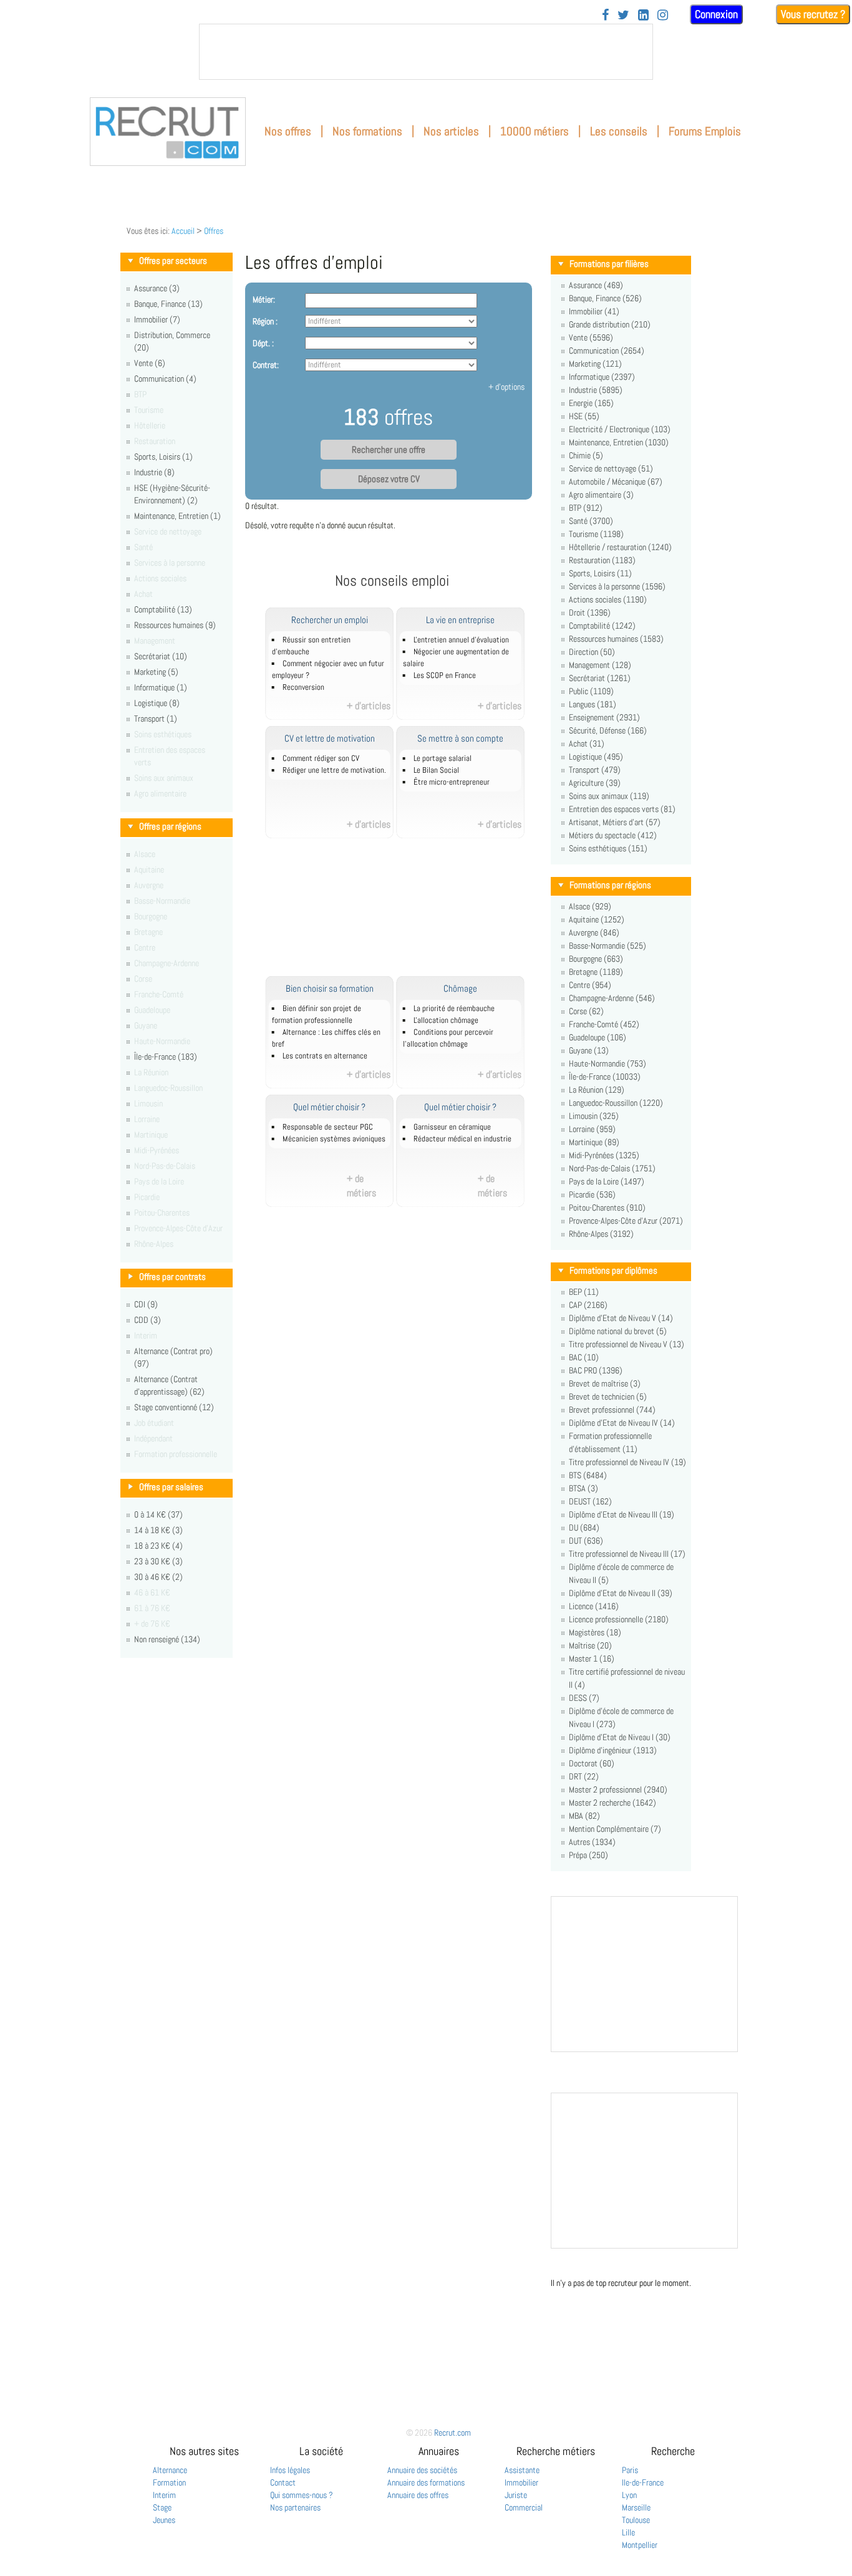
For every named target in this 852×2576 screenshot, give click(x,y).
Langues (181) (593, 704)
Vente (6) (150, 363)
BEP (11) (584, 1292)
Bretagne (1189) (596, 972)
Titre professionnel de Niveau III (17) (627, 1554)
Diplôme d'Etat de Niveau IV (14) (622, 1423)
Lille (628, 2532)
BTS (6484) (588, 1475)
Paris (630, 2470)
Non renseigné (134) (167, 1639)
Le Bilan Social (436, 770)
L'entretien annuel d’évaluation (461, 640)
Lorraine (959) (592, 1129)
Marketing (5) (156, 672)
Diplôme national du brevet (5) (618, 1331)
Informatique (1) (161, 687)
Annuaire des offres (418, 2495)
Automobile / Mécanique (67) (616, 482)
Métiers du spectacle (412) (613, 835)
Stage (162, 2507)
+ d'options (506, 387)
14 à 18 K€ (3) (158, 1530)
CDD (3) (148, 1320)
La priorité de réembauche (454, 1009)
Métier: (264, 299)
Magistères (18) (595, 1632)
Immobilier (521, 2482)
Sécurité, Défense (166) (608, 730)
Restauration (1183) (602, 560)
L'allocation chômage (446, 1020)
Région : (265, 321)
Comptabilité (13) (163, 609)
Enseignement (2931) (604, 717)
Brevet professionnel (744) (612, 1410)
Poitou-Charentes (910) (607, 1208)
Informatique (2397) (602, 377)
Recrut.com (453, 2433)
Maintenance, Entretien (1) (177, 516)
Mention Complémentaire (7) (615, 1829)
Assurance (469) (596, 285)
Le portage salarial (443, 758)
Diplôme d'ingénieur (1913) (613, 1750)
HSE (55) (584, 416)
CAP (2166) (588, 1305)
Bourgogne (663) (596, 959)
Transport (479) (595, 770)
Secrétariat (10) (161, 656)
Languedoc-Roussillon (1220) (616, 1103)
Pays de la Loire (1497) (607, 1181)
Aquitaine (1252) (597, 919)
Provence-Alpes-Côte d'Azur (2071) (626, 1221)
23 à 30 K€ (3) (158, 1561)
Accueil (183, 231)
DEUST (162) (590, 1501)
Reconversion (303, 687)
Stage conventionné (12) (174, 1407)
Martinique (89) (594, 1142)
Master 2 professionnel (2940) (618, 1789)
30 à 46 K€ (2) (158, 1577)
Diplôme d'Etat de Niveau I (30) (620, 1737)
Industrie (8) (154, 472)
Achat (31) (587, 743)
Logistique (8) (157, 703)
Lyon (629, 2495)
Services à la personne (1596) (617, 586)
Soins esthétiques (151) (608, 848)
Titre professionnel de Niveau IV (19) (627, 1462)
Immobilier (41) (594, 311)
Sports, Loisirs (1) (163, 457)
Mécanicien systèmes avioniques (334, 1139)
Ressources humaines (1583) (616, 639)
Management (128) (600, 665)
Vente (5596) (591, 337)
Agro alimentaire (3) (601, 495)
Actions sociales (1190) (608, 599)
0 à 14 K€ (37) (158, 1514)
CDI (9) (146, 1304)
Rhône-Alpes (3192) (601, 1234)
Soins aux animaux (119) (609, 796)
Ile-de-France (643, 2482)
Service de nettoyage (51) (611, 468)
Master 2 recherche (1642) (612, 1803)
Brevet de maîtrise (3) (605, 1383)
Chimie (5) (586, 455)
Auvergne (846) (594, 932)
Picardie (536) (592, 1194)
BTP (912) (586, 508)
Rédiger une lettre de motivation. (334, 770)
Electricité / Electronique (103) (620, 429)
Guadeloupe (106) (598, 1037)
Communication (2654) (607, 351)
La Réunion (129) (597, 1090)
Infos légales (290, 2470)
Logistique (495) (596, 757)
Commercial (524, 2507)
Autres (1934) (592, 1842)
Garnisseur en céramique (452, 1127)
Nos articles (451, 131)
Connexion (716, 14)
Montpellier (640, 2545)
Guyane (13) (589, 1050)
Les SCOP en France (445, 675)
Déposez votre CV (389, 479)
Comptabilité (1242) (602, 626)
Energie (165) (591, 403)
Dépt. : (263, 343)
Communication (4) (165, 379)
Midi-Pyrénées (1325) (604, 1155)
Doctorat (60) (592, 1763)
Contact (283, 2482)
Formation (169, 2482)
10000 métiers (535, 131)
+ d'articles (369, 706)
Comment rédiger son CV (321, 758)
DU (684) (584, 1528)
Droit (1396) (590, 613)
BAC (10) (584, 1357)
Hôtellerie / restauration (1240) (620, 547)
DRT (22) (584, 1776)
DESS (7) (584, 1698)
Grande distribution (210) (610, 324)
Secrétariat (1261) (600, 678)
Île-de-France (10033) (605, 1077)
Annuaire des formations (426, 2482)
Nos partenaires (295, 2507)
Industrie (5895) (596, 390)
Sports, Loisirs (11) (600, 573)
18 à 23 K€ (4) (158, 1546)
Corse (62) (586, 1011)
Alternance (170, 2470)
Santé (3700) (591, 521)
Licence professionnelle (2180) (619, 1619)
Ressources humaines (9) (175, 625)
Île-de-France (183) (166, 1057)
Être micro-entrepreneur (452, 782)
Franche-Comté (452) (604, 1024)
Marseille (636, 2507)
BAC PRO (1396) (596, 1370)
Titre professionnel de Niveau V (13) (627, 1344)
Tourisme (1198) (596, 534)
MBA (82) (584, 1816)
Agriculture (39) (595, 783)
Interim (164, 2495)
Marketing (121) (595, 364)
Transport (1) (156, 719)
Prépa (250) (588, 1855)
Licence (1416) (594, 1606)
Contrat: (266, 365)
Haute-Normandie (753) (608, 1063)
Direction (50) (592, 652)
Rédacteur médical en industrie (462, 1139)
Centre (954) (590, 985)
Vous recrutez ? (813, 14)
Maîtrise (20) (590, 1645)
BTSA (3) (583, 1488)
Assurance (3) (157, 288)
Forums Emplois (705, 131)
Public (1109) (591, 691)
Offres (214, 231)
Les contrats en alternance (325, 1056)
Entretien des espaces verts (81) (622, 809)
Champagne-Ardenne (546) (612, 998)
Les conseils (619, 131)
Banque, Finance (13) (168, 304)
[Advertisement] (406, 914)
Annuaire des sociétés (422, 2470)
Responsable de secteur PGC (328, 1127)
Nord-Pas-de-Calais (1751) (612, 1168)
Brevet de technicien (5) (608, 1397)
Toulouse (636, 2520)
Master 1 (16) (592, 1658)
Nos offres (288, 131)
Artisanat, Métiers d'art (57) (615, 822)
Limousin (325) (594, 1116)
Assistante (522, 2470)
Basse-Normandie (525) (608, 946)
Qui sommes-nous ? (302, 2495)
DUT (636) (586, 1541)
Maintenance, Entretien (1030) (619, 442)
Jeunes (164, 2520)
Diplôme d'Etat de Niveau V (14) (621, 1318)
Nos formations (367, 131)
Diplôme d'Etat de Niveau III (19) (622, 1514)
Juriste (516, 2495)
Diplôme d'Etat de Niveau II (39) (621, 1593)
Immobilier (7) (157, 319)
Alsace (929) (590, 906)
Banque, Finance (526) (605, 298)
